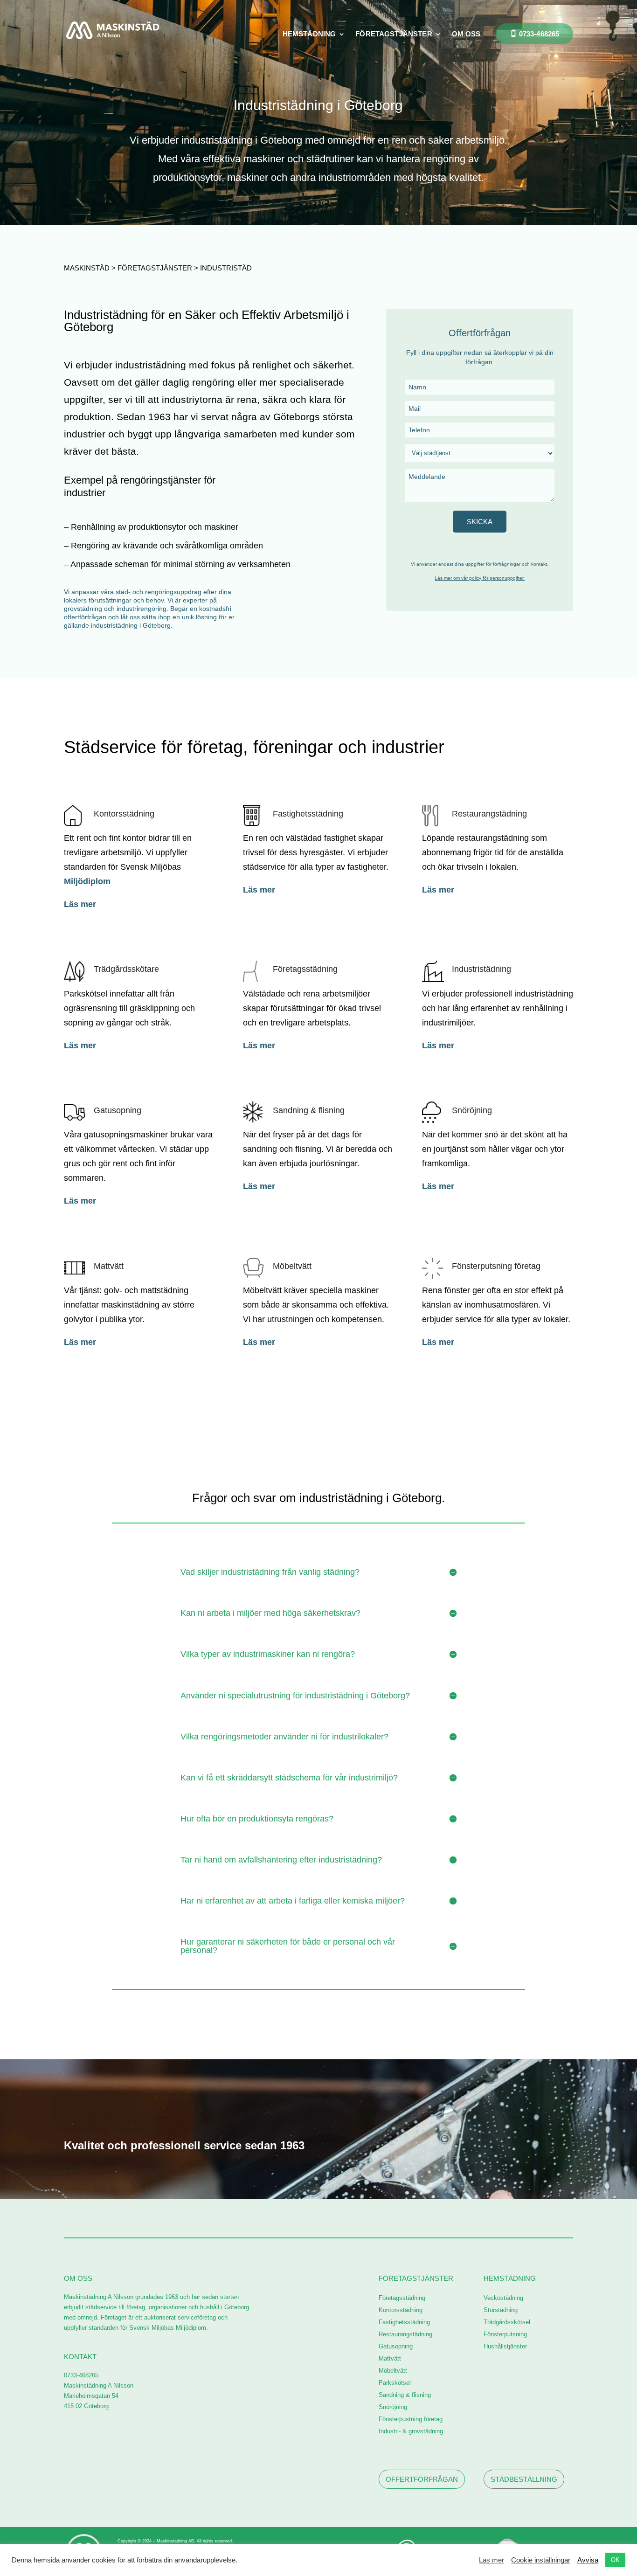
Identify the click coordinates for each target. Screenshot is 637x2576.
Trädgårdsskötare (126, 969)
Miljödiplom (88, 881)
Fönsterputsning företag (496, 1266)
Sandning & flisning (309, 1110)
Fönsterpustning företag (411, 2419)
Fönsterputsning (505, 2334)
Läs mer (80, 904)
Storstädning (501, 2310)
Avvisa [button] (588, 2560)
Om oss (466, 34)
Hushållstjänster (505, 2346)
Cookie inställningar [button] (541, 2560)
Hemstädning (309, 34)
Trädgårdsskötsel (507, 2322)
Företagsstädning (305, 969)
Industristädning (481, 969)
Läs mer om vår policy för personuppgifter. (480, 578)
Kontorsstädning (124, 814)
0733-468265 (539, 34)
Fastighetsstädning (308, 814)
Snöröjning (472, 1110)
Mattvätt (109, 1266)
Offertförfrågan (422, 2479)
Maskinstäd (87, 268)
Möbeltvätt (292, 1266)
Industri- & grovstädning (411, 2431)
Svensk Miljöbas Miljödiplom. (169, 2328)
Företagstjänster (394, 34)
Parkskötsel (395, 2383)
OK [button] (615, 2560)
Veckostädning (503, 2298)
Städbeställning (524, 2479)
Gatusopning (118, 1110)
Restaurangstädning (489, 814)
